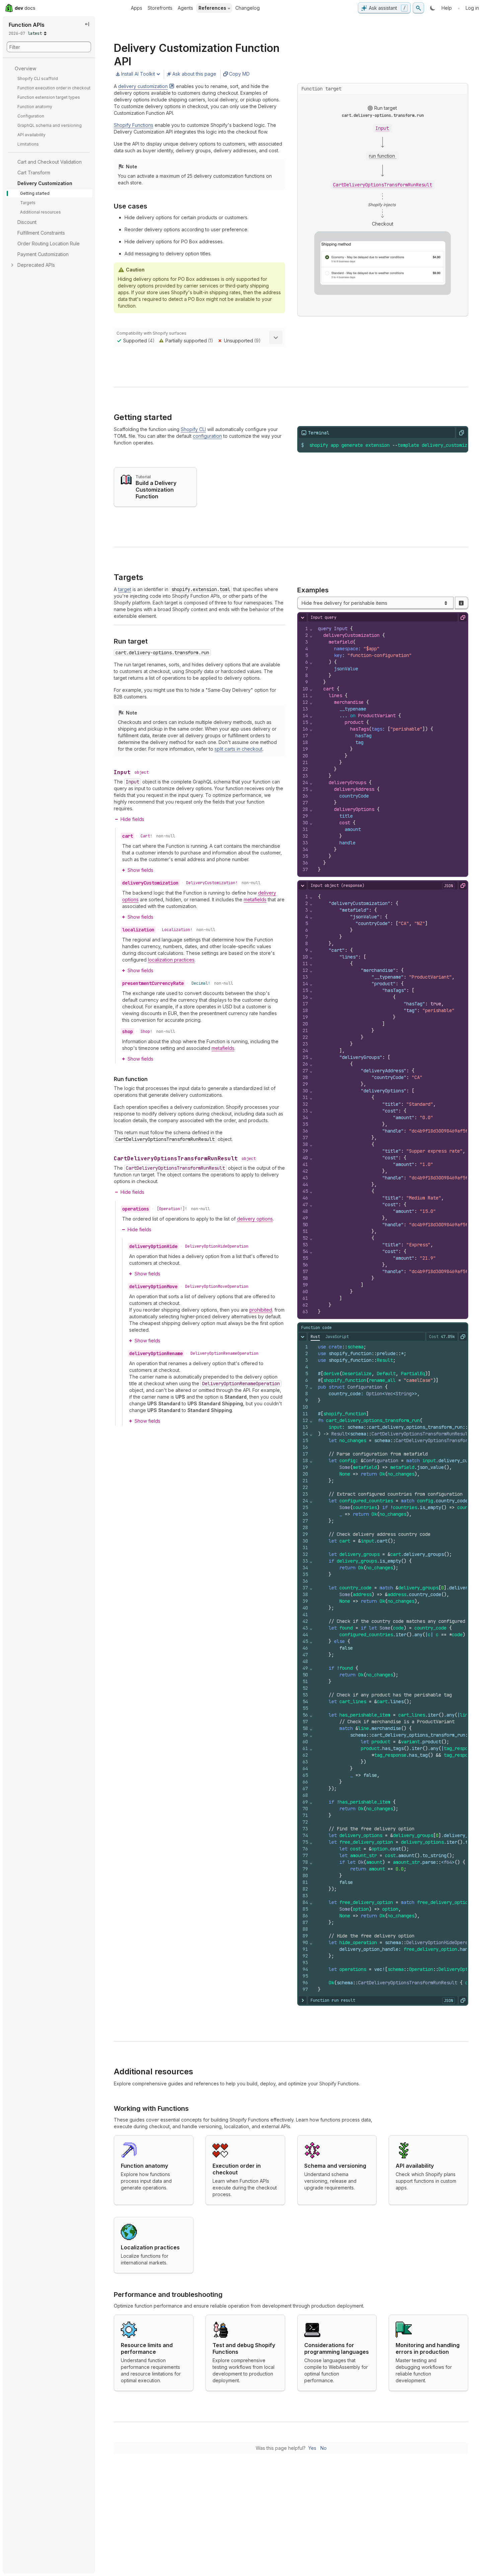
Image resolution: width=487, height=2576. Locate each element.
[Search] (418, 8)
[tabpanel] (383, 1668)
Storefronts (160, 8)
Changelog (248, 8)
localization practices (171, 960)
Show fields (140, 870)
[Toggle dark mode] (433, 8)
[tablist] (330, 1337)
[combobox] (376, 603)
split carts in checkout (238, 749)
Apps (137, 8)
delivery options (255, 1219)
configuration (207, 436)
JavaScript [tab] (337, 1337)
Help (447, 8)
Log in (472, 8)
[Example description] (461, 603)
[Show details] (276, 337)
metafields (255, 899)
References (212, 8)
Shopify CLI (193, 429)
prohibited (261, 1310)
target (125, 589)
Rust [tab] (315, 1337)
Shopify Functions (134, 125)
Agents (185, 8)
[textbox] (393, 445)
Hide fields (132, 819)
